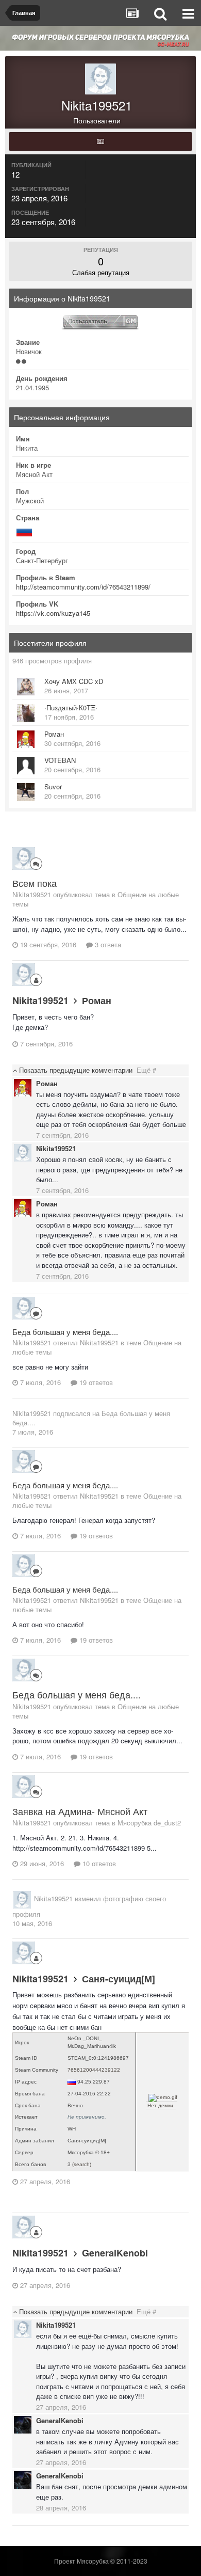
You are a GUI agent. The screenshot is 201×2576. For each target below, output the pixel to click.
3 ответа (107, 944)
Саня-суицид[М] (119, 1979)
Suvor (53, 786)
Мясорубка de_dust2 (149, 1823)
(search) (82, 2164)
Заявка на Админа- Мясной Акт (80, 1811)
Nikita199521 (40, 1000)
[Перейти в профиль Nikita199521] (24, 858)
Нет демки (160, 2105)
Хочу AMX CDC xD (74, 681)
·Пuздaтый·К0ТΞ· (71, 707)
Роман (54, 734)
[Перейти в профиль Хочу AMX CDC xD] (26, 687)
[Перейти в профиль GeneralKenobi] (23, 2425)
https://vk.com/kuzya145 (53, 613)
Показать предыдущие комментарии (87, 1070)
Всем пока (35, 883)
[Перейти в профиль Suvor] (26, 792)
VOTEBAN (60, 760)
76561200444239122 (94, 2070)
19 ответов (95, 1382)
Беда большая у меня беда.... (65, 1332)
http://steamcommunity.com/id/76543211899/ (83, 587)
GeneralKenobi (115, 2253)
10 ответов (98, 1863)
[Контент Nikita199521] (100, 141)
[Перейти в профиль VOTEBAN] (26, 766)
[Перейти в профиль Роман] (26, 739)
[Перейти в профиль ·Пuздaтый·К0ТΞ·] (26, 713)
